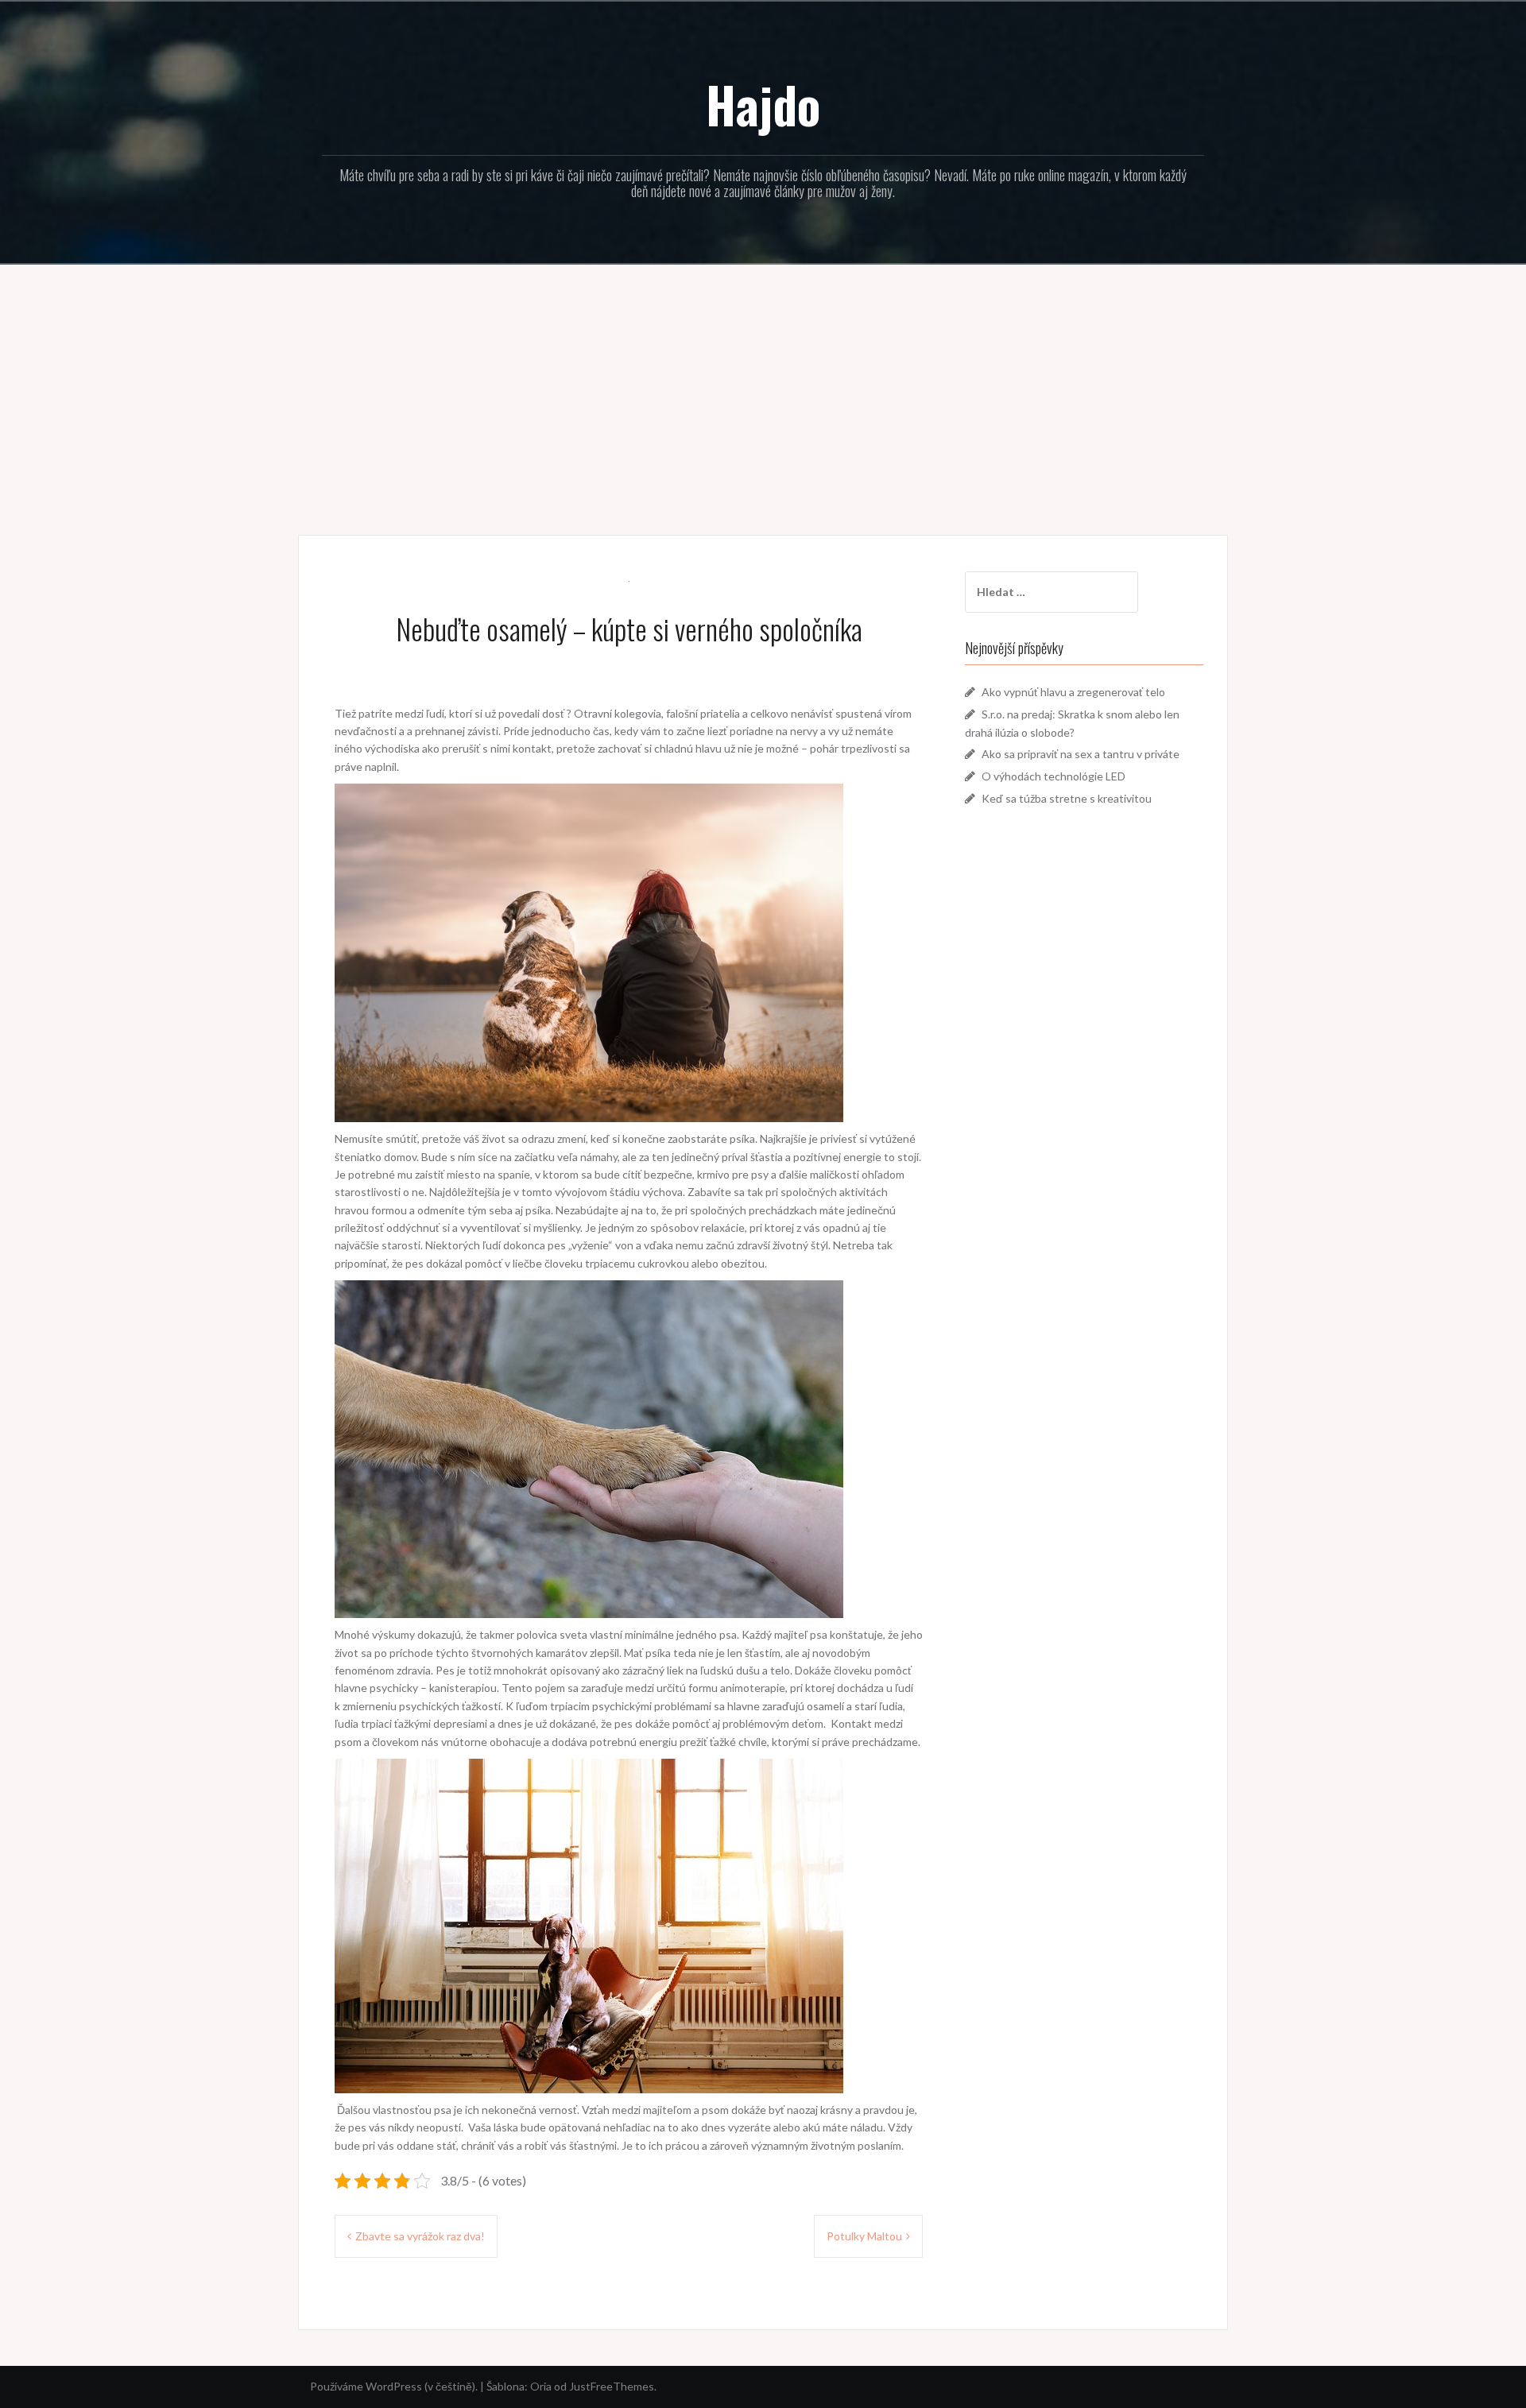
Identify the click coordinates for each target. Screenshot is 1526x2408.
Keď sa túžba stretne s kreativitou (1067, 798)
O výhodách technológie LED (1053, 776)
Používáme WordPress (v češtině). (394, 2386)
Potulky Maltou (864, 2236)
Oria (541, 2386)
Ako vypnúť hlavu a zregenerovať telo (1073, 692)
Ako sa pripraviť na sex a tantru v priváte (1081, 754)
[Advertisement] (763, 388)
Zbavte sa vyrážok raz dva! (420, 2236)
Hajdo (763, 104)
